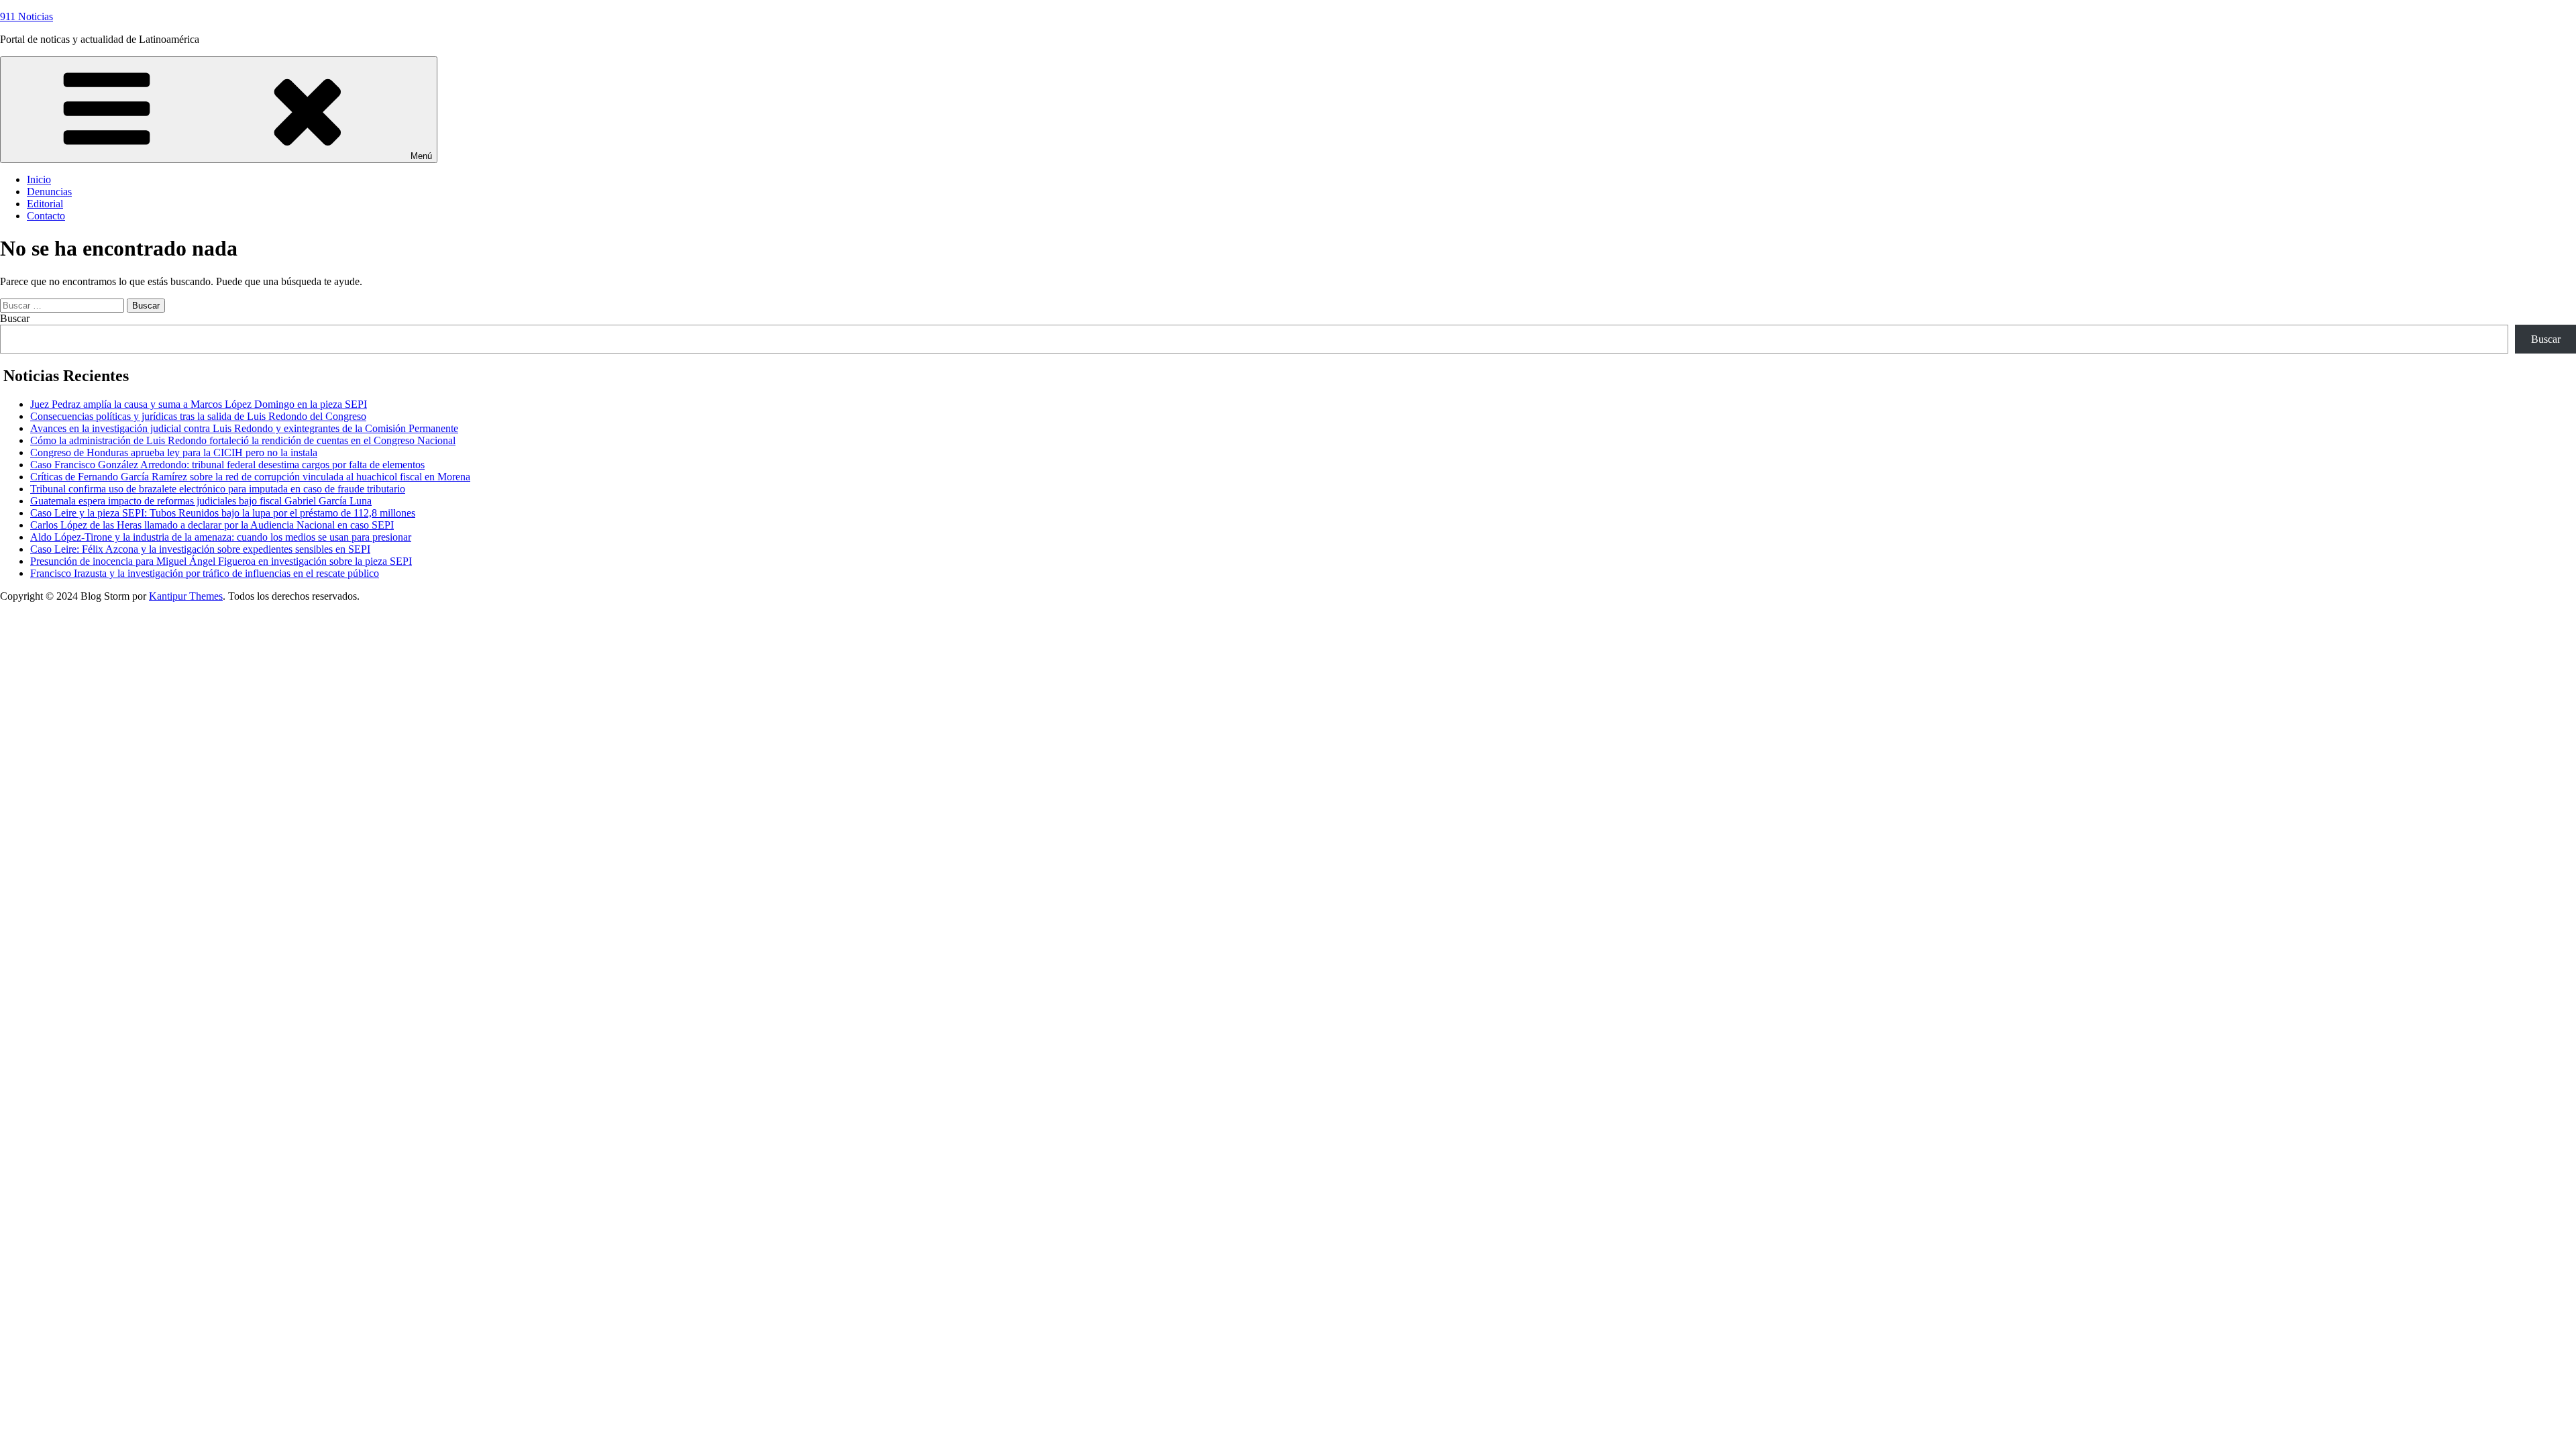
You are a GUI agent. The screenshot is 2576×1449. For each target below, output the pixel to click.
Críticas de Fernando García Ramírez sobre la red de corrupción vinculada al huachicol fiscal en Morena (250, 477)
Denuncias (49, 192)
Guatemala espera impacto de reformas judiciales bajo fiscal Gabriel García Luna (201, 501)
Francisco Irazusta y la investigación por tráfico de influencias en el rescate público (205, 573)
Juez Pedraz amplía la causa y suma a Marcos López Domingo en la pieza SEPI (199, 404)
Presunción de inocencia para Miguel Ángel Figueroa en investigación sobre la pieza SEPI (221, 561)
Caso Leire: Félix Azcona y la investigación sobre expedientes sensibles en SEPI (200, 549)
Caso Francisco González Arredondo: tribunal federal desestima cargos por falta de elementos (227, 465)
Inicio (39, 179)
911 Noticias (26, 16)
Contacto (46, 216)
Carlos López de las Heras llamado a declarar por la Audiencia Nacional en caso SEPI (212, 525)
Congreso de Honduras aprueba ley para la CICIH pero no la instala (174, 452)
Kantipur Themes (186, 596)
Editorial (45, 204)
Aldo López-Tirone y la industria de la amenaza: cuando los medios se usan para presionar (221, 537)
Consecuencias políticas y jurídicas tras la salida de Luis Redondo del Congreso (198, 416)
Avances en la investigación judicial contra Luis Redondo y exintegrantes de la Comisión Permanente (244, 428)
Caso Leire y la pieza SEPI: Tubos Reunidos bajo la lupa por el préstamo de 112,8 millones (223, 513)
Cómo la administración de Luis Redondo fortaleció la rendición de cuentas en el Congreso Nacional (243, 440)
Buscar (15, 318)
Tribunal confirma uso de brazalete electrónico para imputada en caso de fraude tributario (218, 489)
